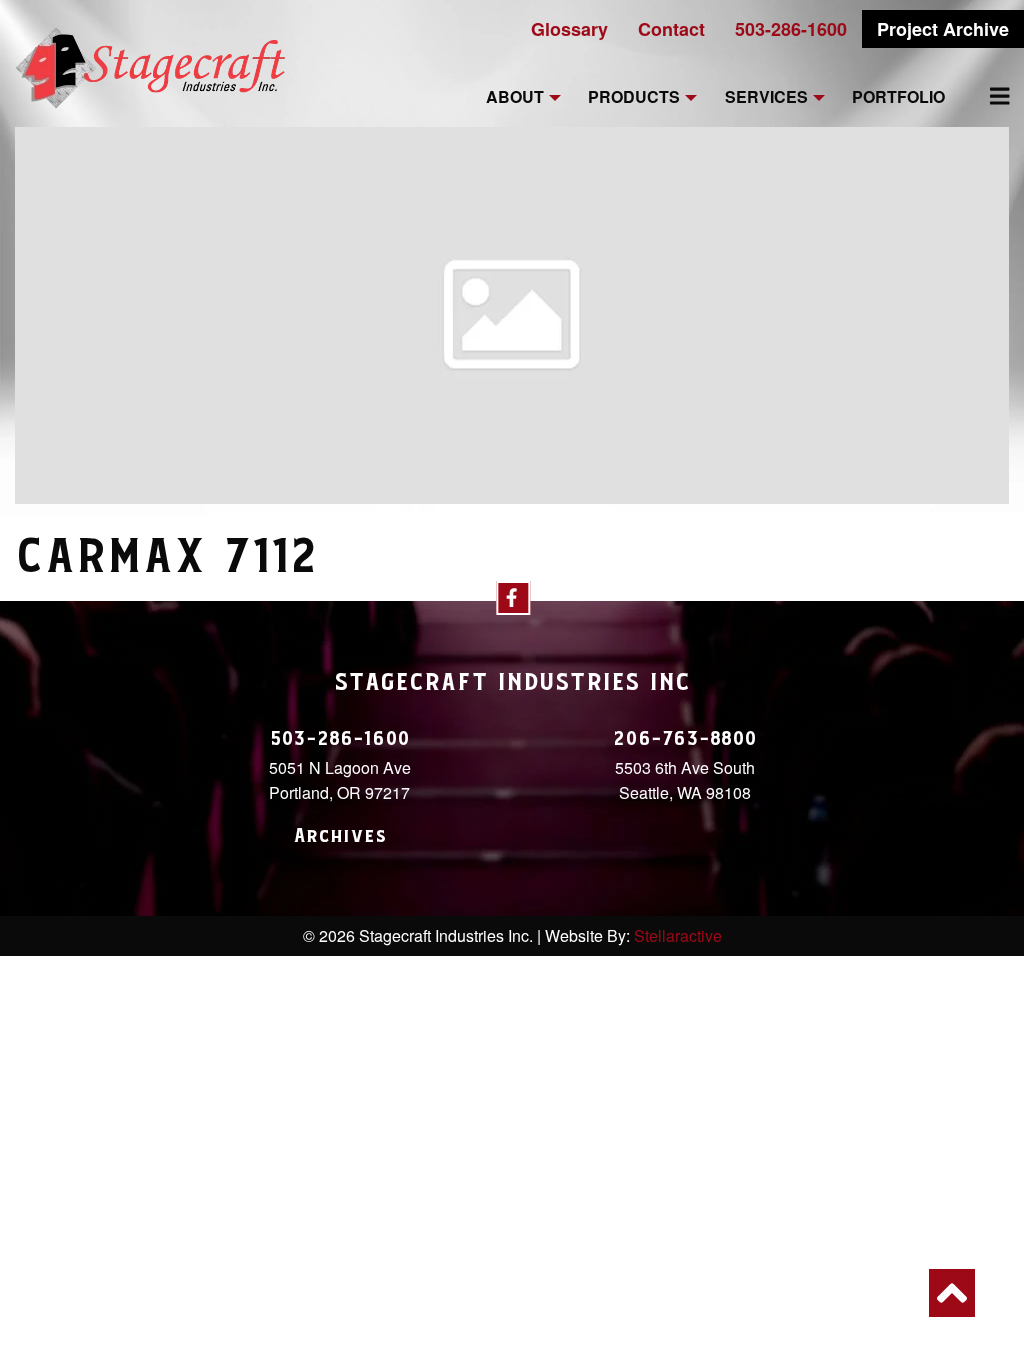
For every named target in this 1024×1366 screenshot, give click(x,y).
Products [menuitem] (634, 97)
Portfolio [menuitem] (898, 97)
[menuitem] (988, 96)
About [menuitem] (515, 97)
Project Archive (943, 29)
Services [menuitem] (766, 97)
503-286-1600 (791, 29)
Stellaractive (678, 935)
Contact (671, 29)
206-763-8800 (685, 739)
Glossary (569, 29)
